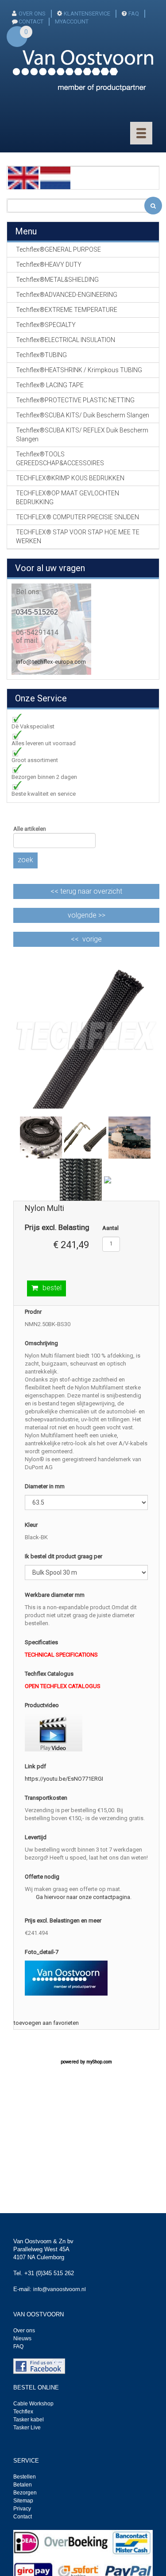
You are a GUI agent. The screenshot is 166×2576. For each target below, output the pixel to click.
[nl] (56, 177)
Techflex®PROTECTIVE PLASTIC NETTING (75, 400)
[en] (23, 177)
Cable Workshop (33, 2404)
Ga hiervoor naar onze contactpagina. (84, 1897)
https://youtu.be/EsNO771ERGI (64, 1779)
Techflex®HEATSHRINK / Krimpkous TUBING (79, 370)
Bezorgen (25, 2493)
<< (86, 891)
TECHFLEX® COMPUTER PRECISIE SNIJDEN (77, 517)
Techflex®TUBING (41, 355)
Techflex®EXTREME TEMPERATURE (67, 310)
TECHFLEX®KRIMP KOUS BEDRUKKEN (70, 478)
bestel (52, 1288)
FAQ (134, 14)
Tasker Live (27, 2428)
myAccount (72, 21)
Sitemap (23, 2501)
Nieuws (22, 2339)
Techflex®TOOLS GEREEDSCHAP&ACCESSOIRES (60, 459)
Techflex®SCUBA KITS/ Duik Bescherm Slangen (83, 415)
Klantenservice (87, 14)
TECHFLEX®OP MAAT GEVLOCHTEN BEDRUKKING (68, 498)
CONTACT (31, 21)
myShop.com (99, 2062)
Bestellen (25, 2477)
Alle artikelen (30, 829)
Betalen (23, 2485)
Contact (23, 2517)
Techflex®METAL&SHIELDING (57, 280)
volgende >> (87, 915)
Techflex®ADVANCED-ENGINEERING (67, 295)
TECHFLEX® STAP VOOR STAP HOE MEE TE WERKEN (78, 537)
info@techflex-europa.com (51, 662)
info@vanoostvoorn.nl (60, 2289)
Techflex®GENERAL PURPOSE (58, 249)
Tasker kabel (29, 2420)
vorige (92, 939)
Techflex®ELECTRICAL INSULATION (66, 340)
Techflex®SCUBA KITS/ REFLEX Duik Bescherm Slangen (82, 435)
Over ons (32, 14)
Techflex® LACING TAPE (50, 385)
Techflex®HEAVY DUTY (49, 265)
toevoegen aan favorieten (46, 2023)
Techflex (23, 2412)
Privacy (22, 2509)
